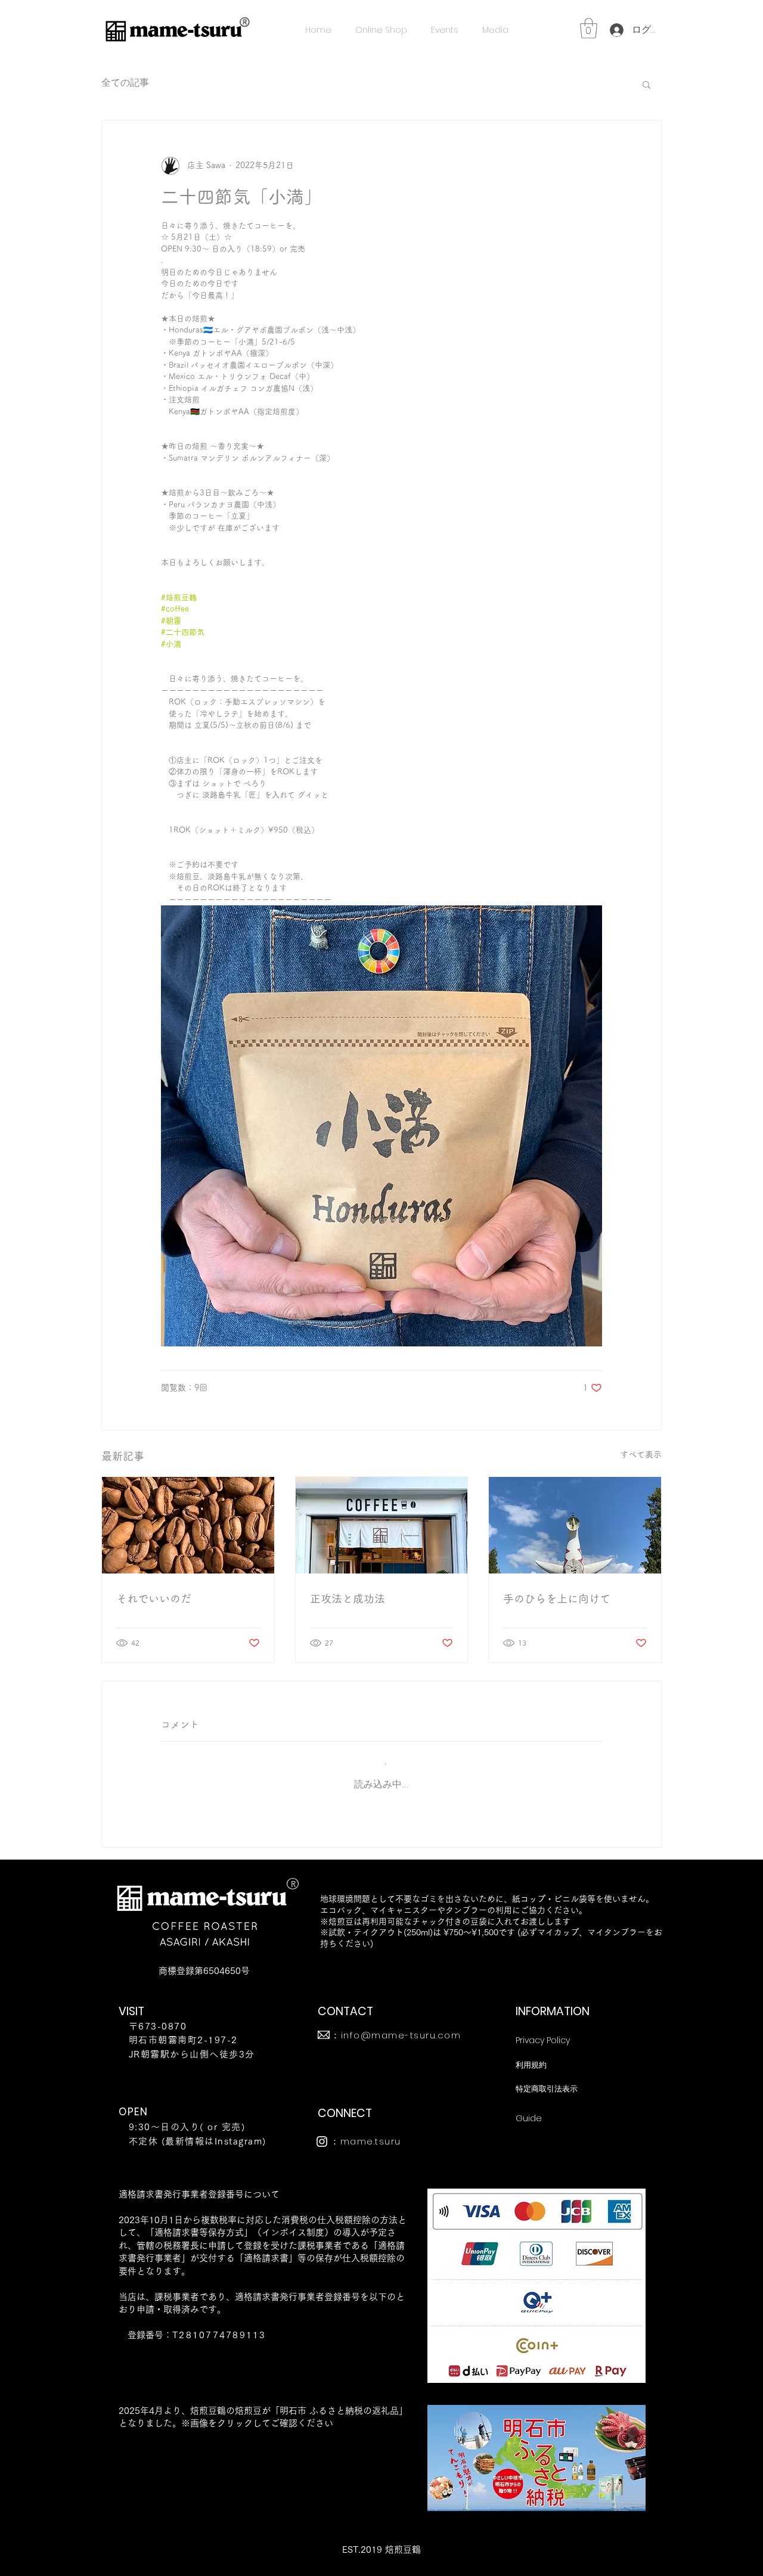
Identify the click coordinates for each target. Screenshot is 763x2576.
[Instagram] (322, 2142)
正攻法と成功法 (348, 1599)
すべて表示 (641, 1454)
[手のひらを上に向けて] (575, 1525)
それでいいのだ (154, 1599)
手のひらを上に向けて (557, 1599)
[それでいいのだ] (188, 1525)
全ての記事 (125, 83)
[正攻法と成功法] (382, 1525)
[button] (589, 28)
